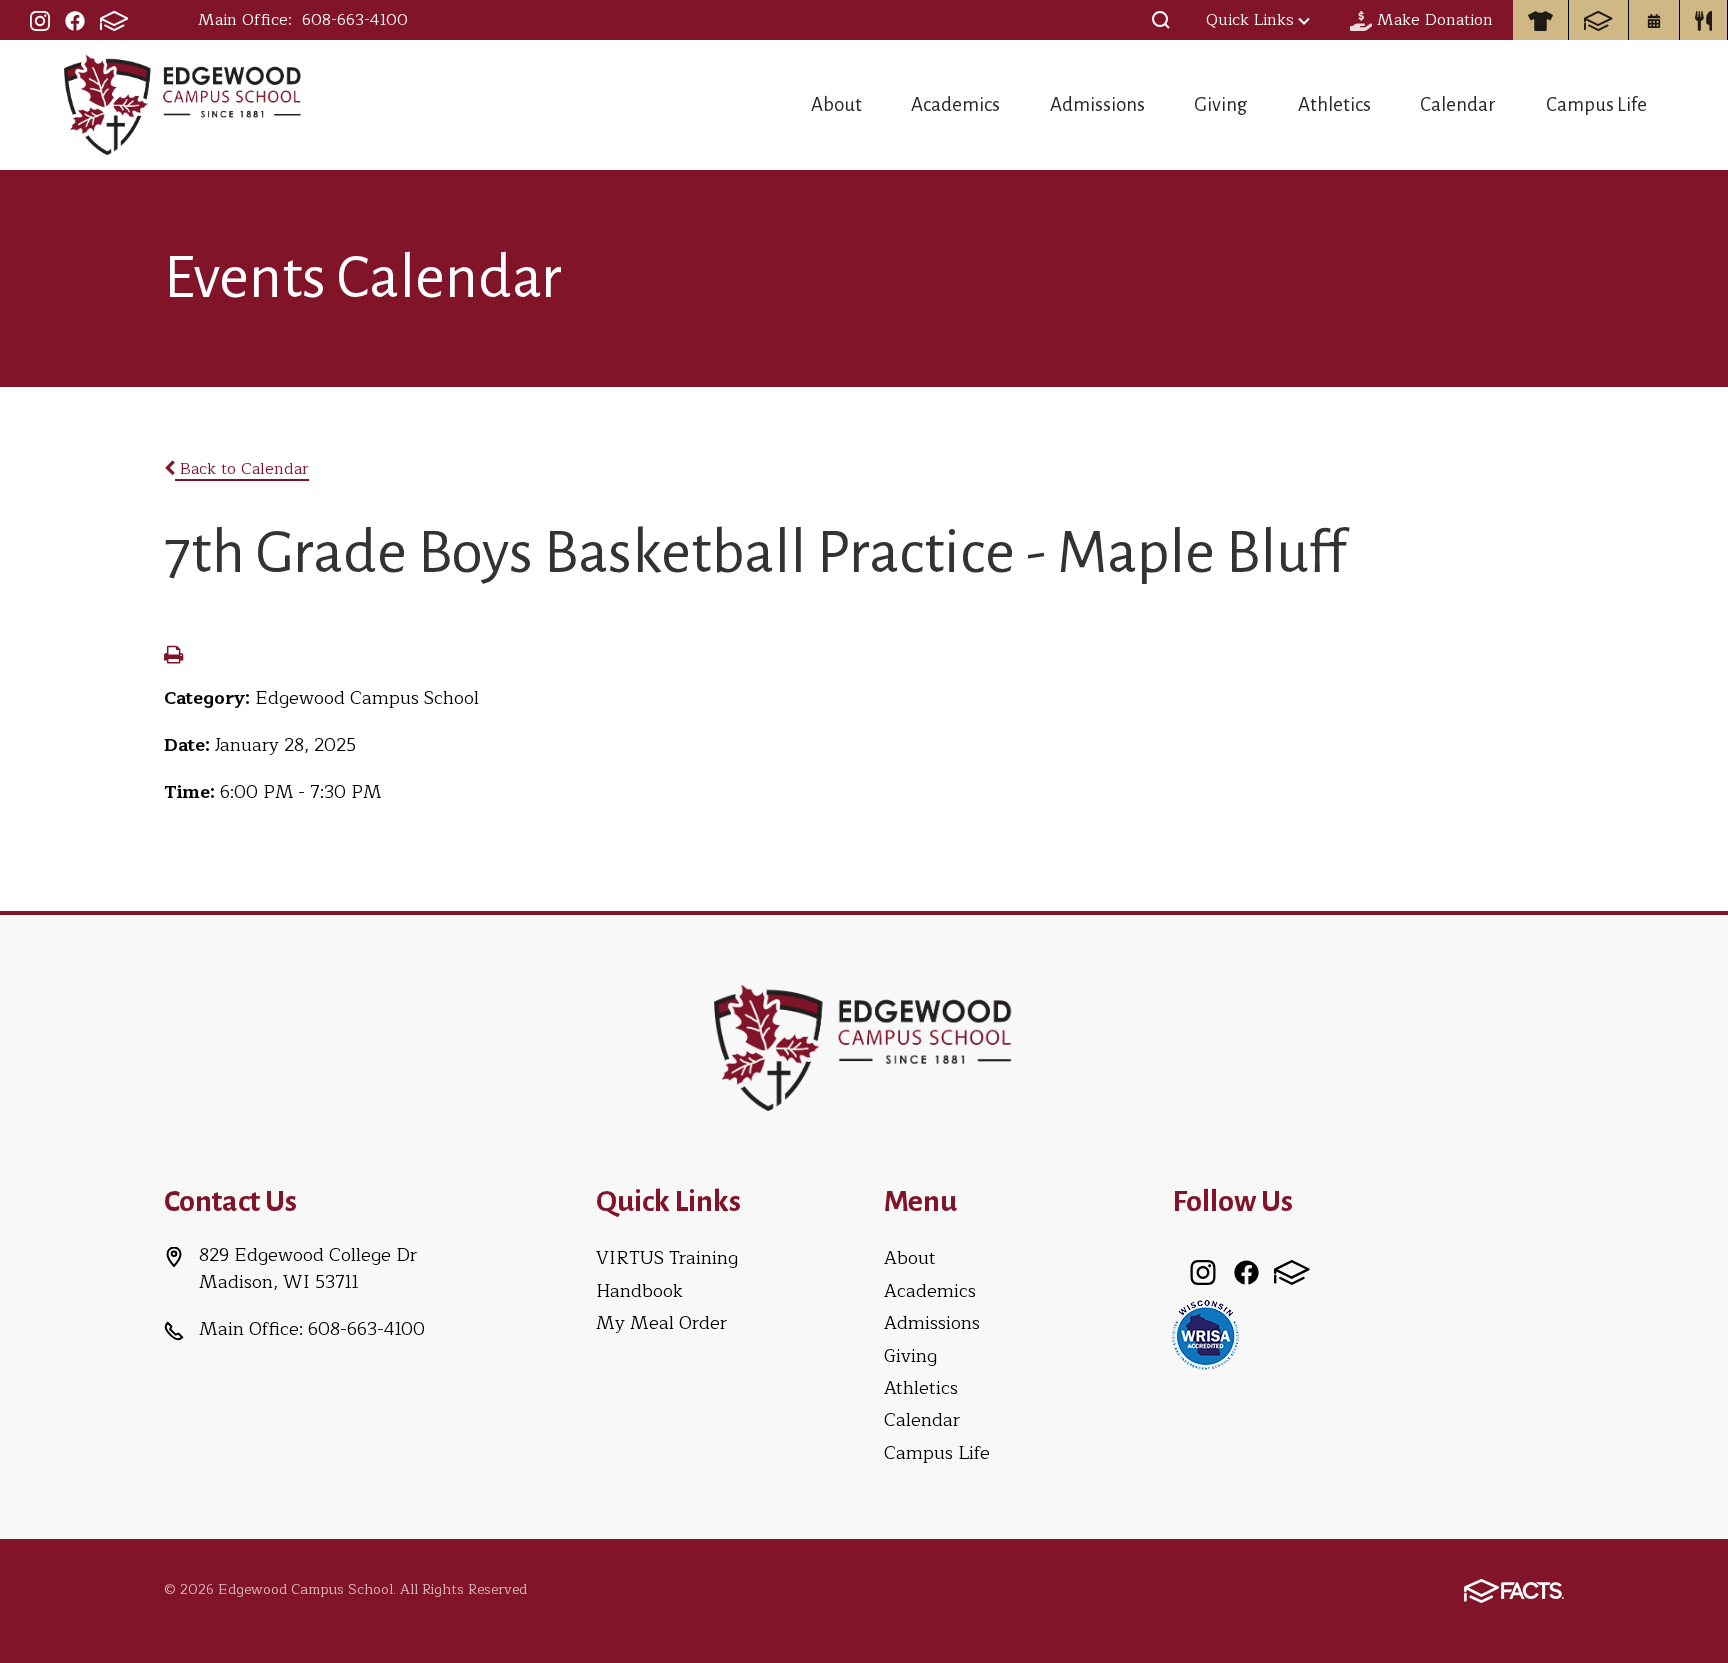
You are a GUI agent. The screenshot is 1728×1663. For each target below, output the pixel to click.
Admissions (1097, 104)
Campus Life (1596, 104)
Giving (1221, 104)
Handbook (639, 1291)
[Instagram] (40, 20)
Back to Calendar (242, 469)
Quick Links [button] (1250, 20)
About (836, 104)
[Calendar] (1654, 20)
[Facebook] (75, 20)
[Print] (173, 657)
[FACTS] (114, 20)
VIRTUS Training (667, 1258)
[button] (1161, 20)
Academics (955, 104)
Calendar (1458, 104)
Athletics (1334, 104)
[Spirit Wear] (1540, 20)
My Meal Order (661, 1323)
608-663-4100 (355, 20)
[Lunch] (1704, 20)
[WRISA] (1205, 1333)
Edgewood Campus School (183, 105)
